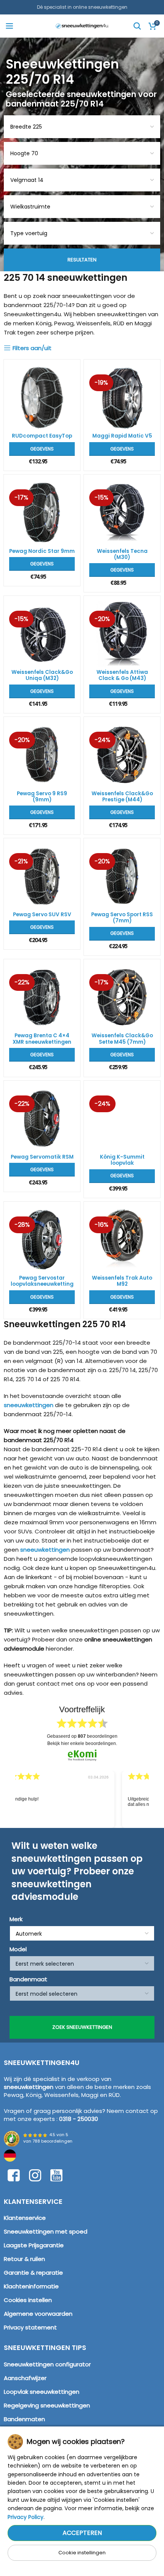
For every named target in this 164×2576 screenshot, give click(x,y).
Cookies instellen (28, 2300)
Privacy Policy (26, 2517)
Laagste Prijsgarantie (34, 2245)
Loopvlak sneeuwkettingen (42, 2392)
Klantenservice (25, 2218)
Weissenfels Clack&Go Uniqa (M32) (42, 675)
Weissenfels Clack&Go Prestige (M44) (122, 797)
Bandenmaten (24, 2419)
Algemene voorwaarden (38, 2314)
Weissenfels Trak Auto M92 (122, 1281)
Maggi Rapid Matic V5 (122, 436)
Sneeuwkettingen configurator (47, 2364)
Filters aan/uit (32, 348)
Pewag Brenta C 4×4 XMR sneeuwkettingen (42, 1039)
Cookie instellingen (82, 2553)
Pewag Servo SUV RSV (42, 915)
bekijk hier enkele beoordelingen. (82, 1743)
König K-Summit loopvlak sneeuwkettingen (122, 1163)
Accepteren (82, 2533)
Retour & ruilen (24, 2259)
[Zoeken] (137, 26)
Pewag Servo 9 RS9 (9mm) (42, 797)
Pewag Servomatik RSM (42, 1157)
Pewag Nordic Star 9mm (42, 551)
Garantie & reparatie (33, 2273)
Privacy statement (30, 2327)
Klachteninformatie (31, 2286)
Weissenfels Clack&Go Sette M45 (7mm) (122, 1039)
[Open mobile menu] (10, 26)
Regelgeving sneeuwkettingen (47, 2405)
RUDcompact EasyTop (42, 436)
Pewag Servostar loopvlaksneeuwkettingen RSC (42, 1284)
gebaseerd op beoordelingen (82, 1736)
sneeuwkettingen (29, 1405)
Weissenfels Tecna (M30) (122, 554)
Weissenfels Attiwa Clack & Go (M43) (122, 675)
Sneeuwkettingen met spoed (46, 2231)
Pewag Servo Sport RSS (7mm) (122, 918)
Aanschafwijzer (25, 2378)
